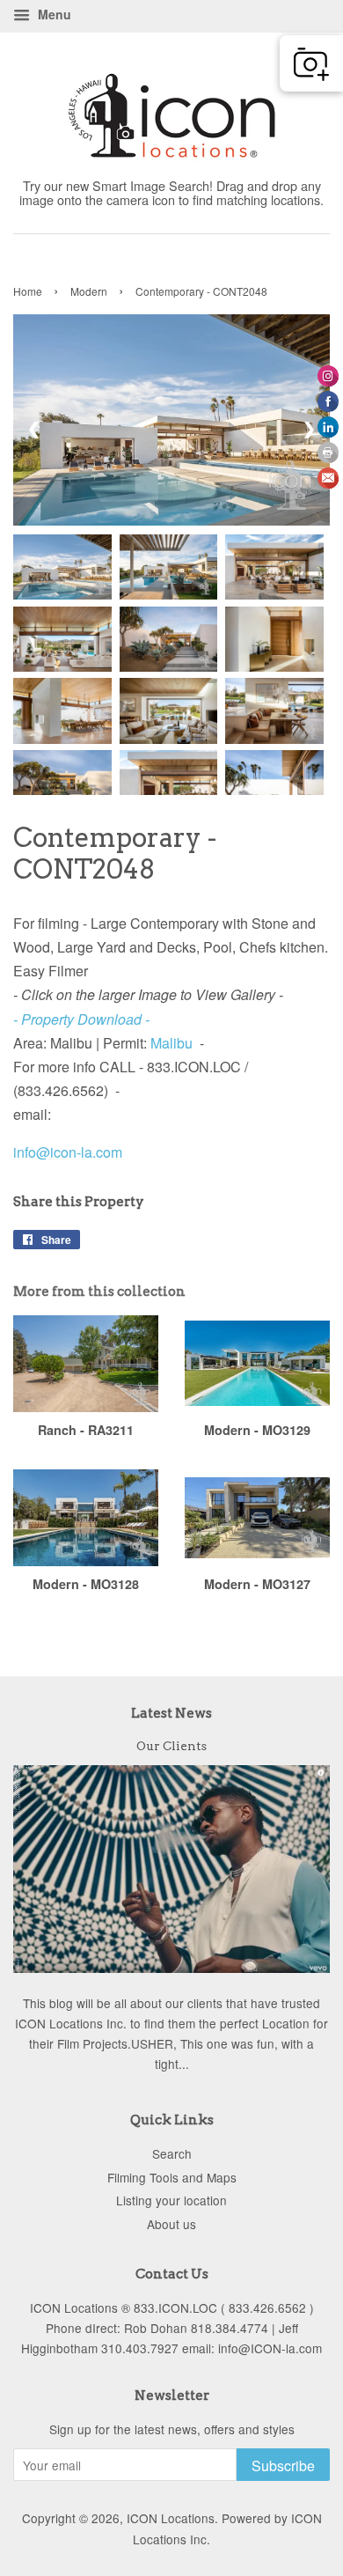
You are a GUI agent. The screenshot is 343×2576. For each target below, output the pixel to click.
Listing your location (171, 2200)
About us (171, 2224)
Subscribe (283, 2466)
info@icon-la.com (68, 1152)
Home (28, 291)
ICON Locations (171, 2518)
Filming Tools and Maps (172, 2177)
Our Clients (171, 1746)
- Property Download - (81, 1019)
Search (172, 2153)
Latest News (171, 1713)
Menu (53, 14)
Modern (89, 291)
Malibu (171, 1043)
